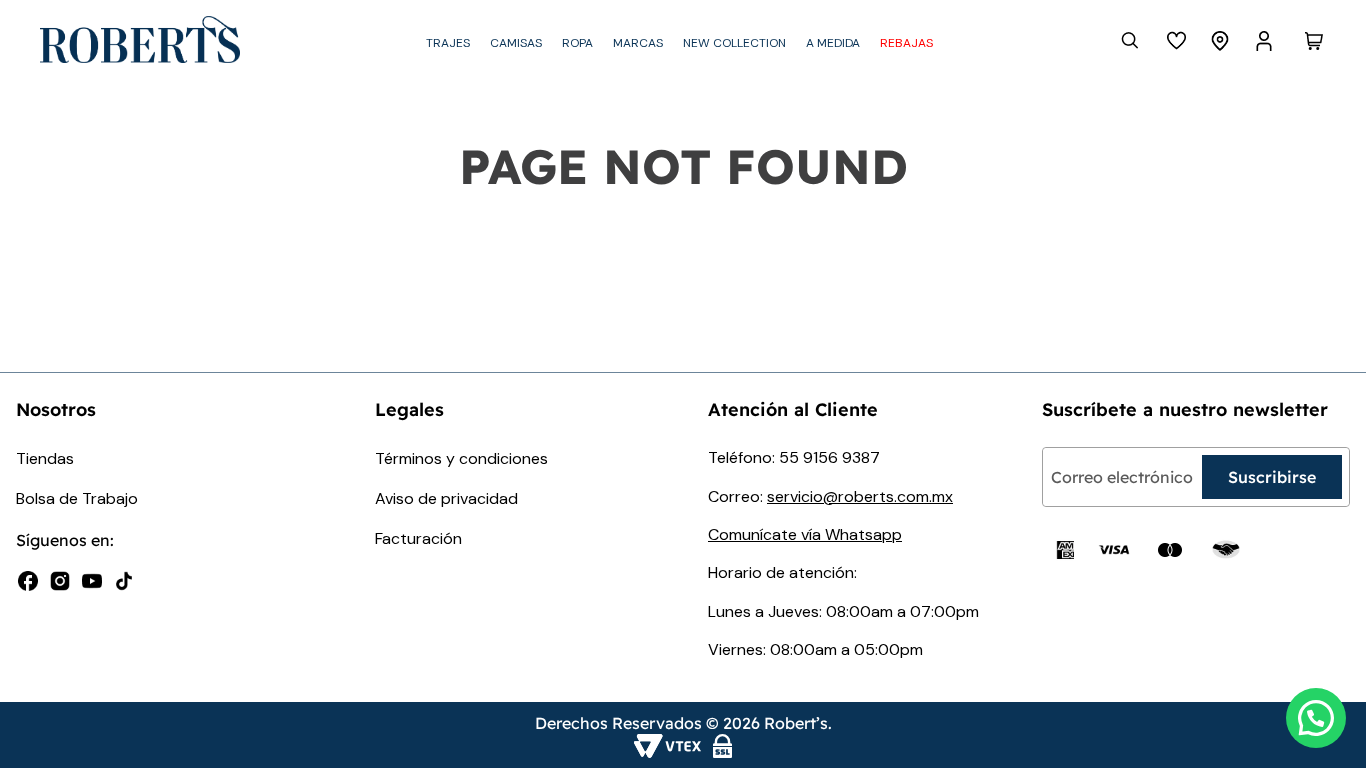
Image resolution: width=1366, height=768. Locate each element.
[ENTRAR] (1266, 41)
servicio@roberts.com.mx (860, 496)
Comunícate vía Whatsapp (805, 534)
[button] (1316, 718)
